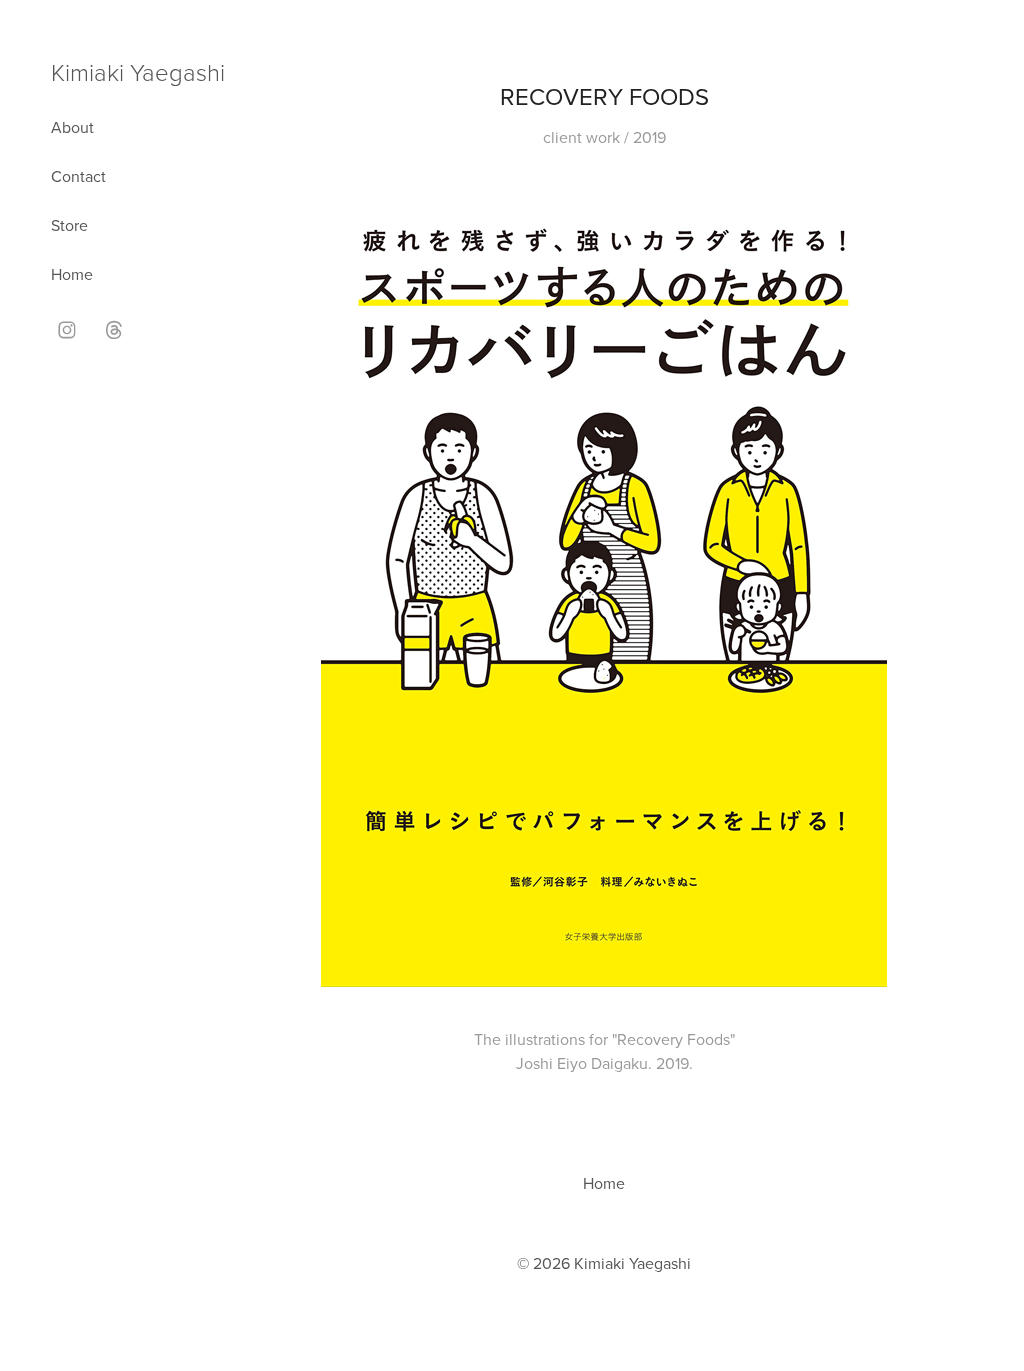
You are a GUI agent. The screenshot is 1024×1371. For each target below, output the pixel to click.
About (72, 127)
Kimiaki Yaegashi (138, 71)
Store (69, 225)
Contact (78, 176)
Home (72, 274)
